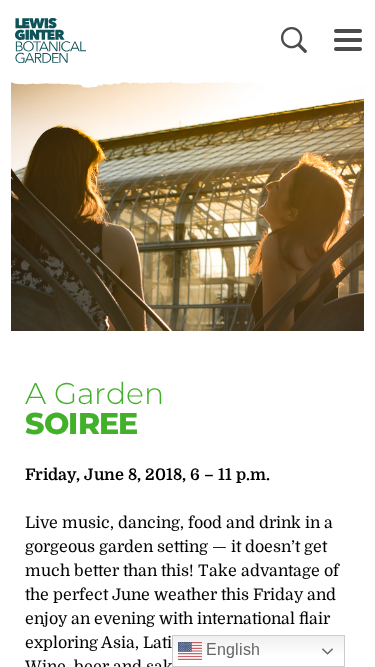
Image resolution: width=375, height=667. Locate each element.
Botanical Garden (43, 40)
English (231, 649)
